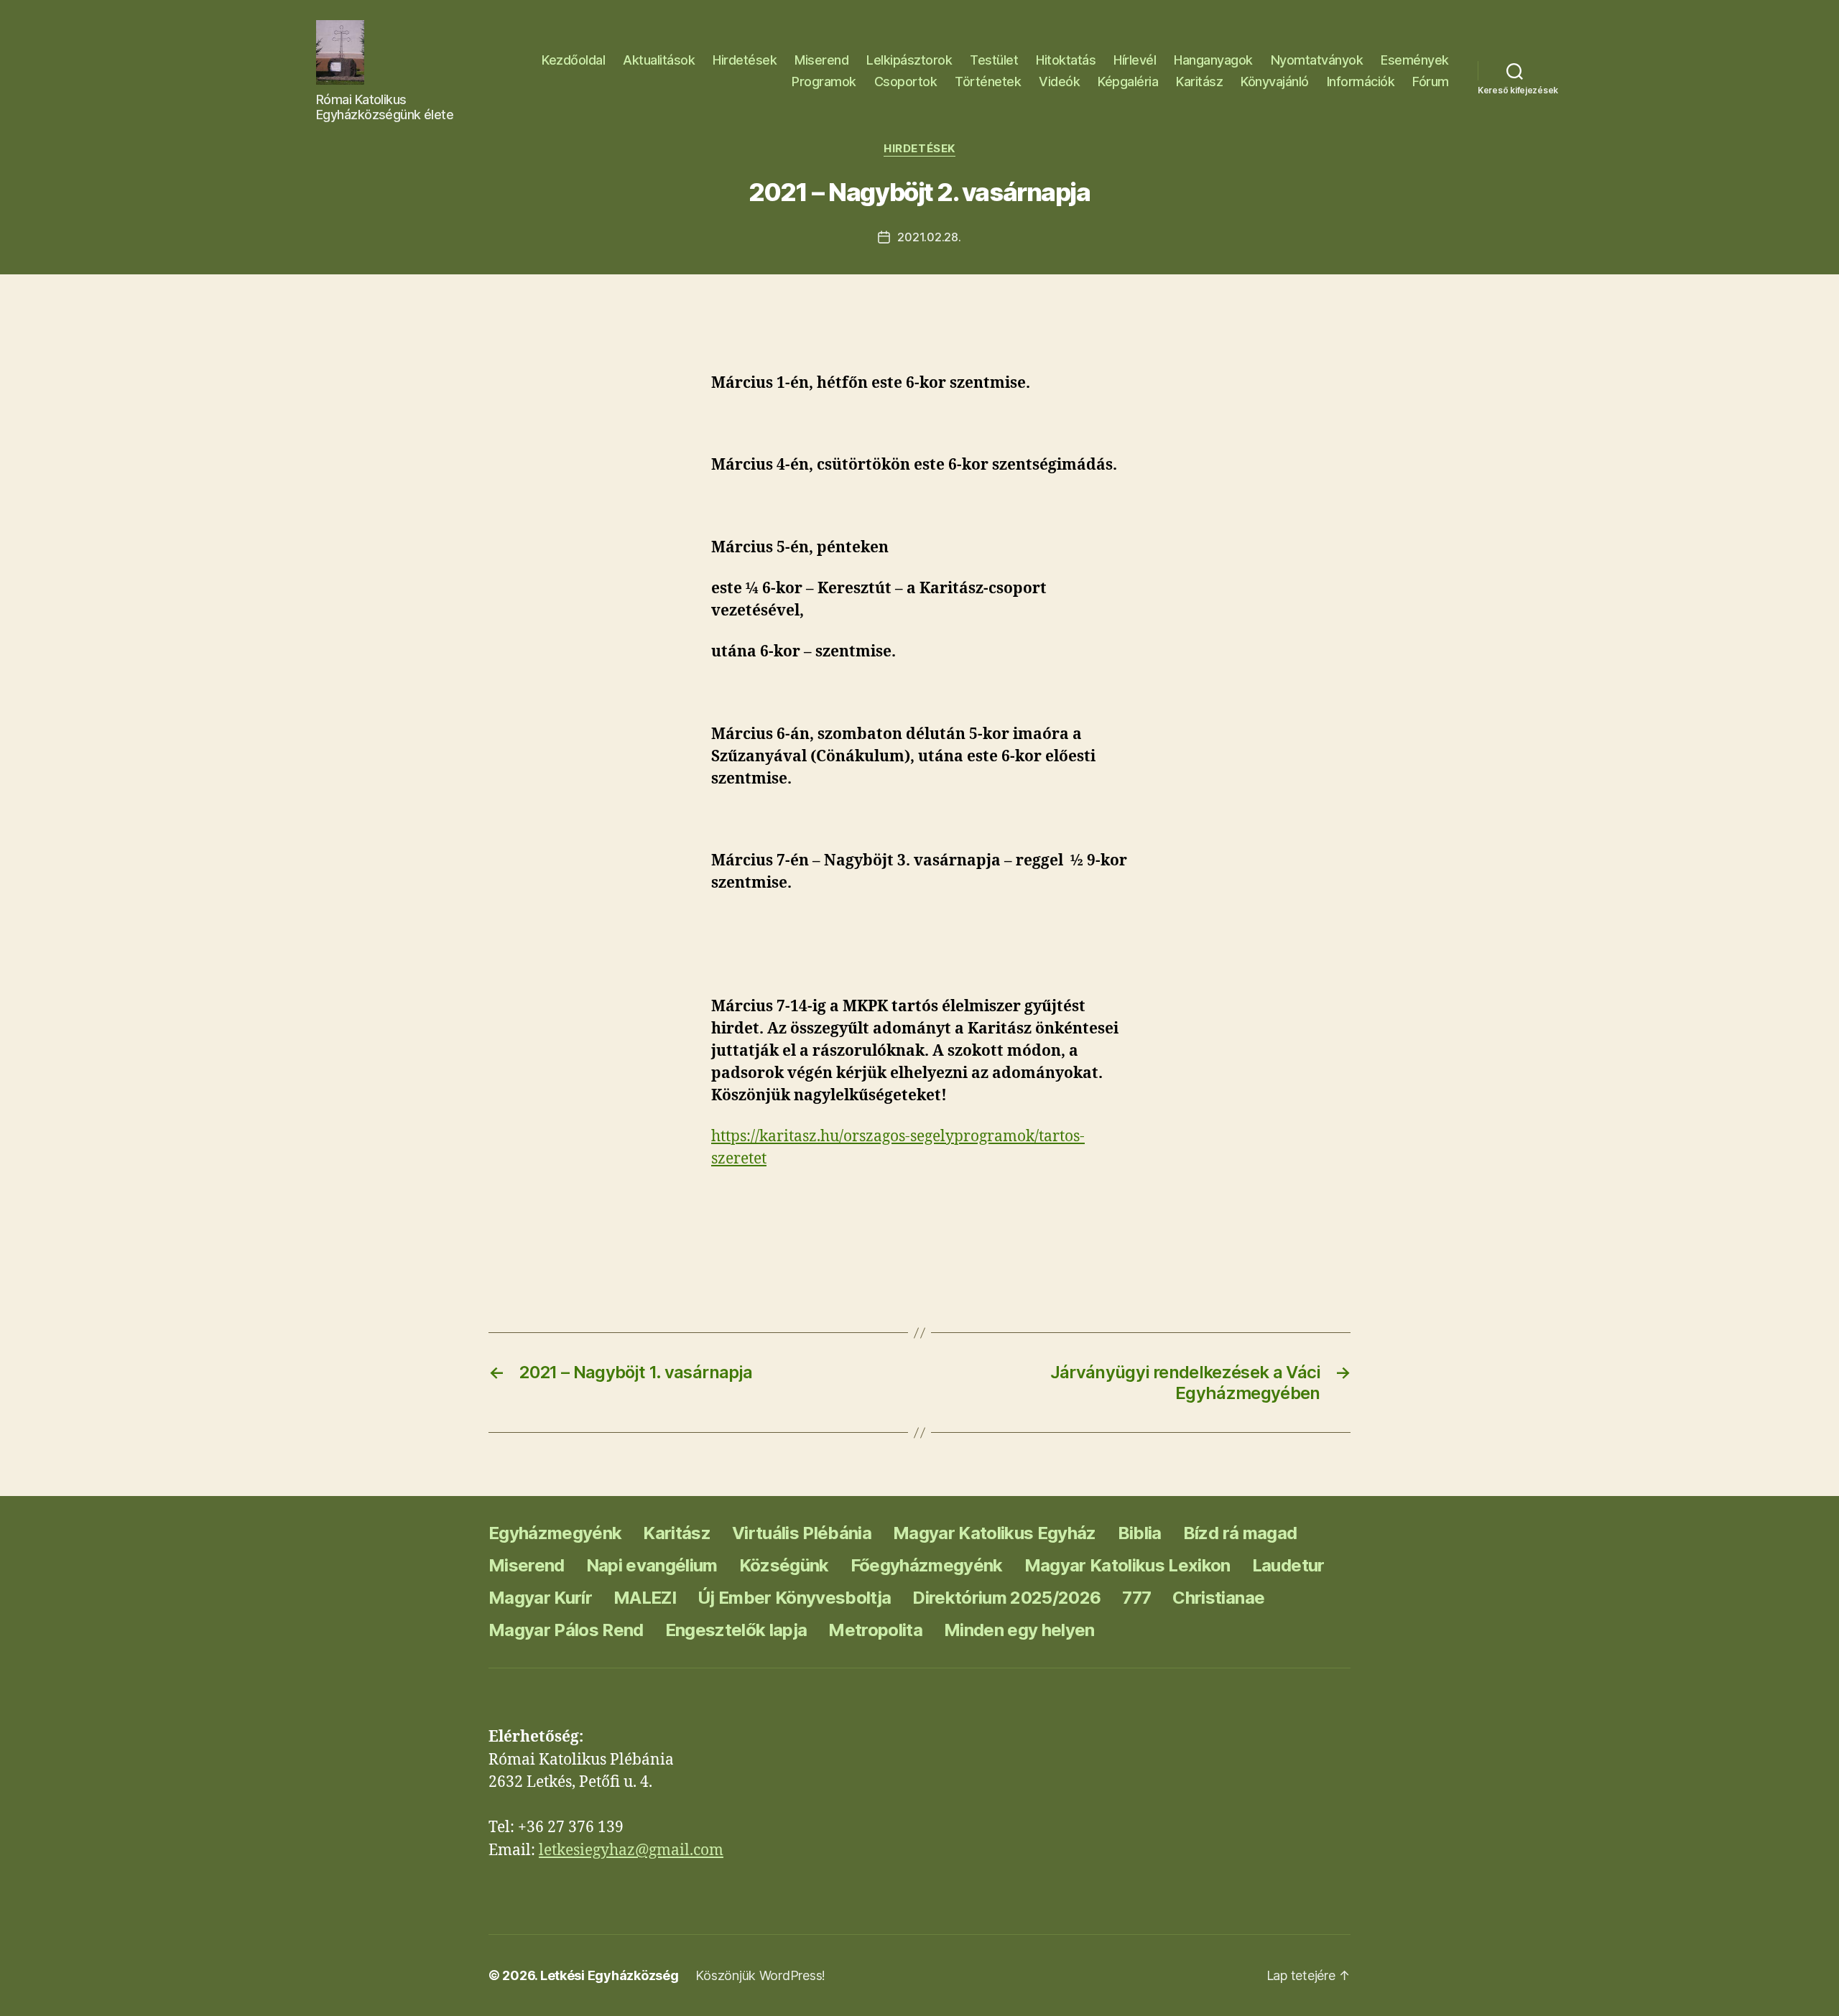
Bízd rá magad (1240, 1533)
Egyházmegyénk (555, 1533)
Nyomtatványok (1317, 60)
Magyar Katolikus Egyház (995, 1533)
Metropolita (875, 1630)
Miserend (821, 60)
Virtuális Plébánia (802, 1533)
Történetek (988, 82)
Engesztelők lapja (736, 1630)
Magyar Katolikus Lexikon (1127, 1565)
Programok (824, 82)
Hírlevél (1135, 60)
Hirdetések (745, 60)
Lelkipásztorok (909, 60)
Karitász (1199, 82)
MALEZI (645, 1598)
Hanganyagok (1213, 60)
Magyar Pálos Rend (566, 1630)
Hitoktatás (1066, 60)
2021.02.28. (929, 237)
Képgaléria (1128, 82)
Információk (1361, 82)
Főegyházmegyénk (927, 1565)
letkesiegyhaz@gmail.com (631, 1850)
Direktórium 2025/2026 (1006, 1598)
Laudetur (1288, 1565)
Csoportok (906, 82)
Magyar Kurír (540, 1598)
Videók (1059, 82)
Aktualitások (659, 60)
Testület (994, 60)
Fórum (1431, 82)
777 (1136, 1598)
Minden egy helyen (1019, 1630)
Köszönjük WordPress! (760, 1975)
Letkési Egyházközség (610, 1975)
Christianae (1218, 1598)
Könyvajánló (1275, 82)
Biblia (1140, 1533)
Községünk (784, 1565)
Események (1415, 60)
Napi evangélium (652, 1565)
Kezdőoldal (573, 60)
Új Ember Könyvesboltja (794, 1598)
